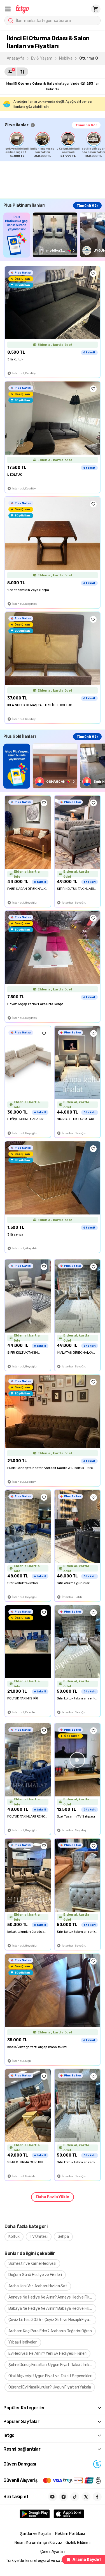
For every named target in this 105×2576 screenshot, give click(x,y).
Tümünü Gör (86, 125)
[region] (55, 145)
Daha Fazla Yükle (53, 2197)
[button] (8, 9)
